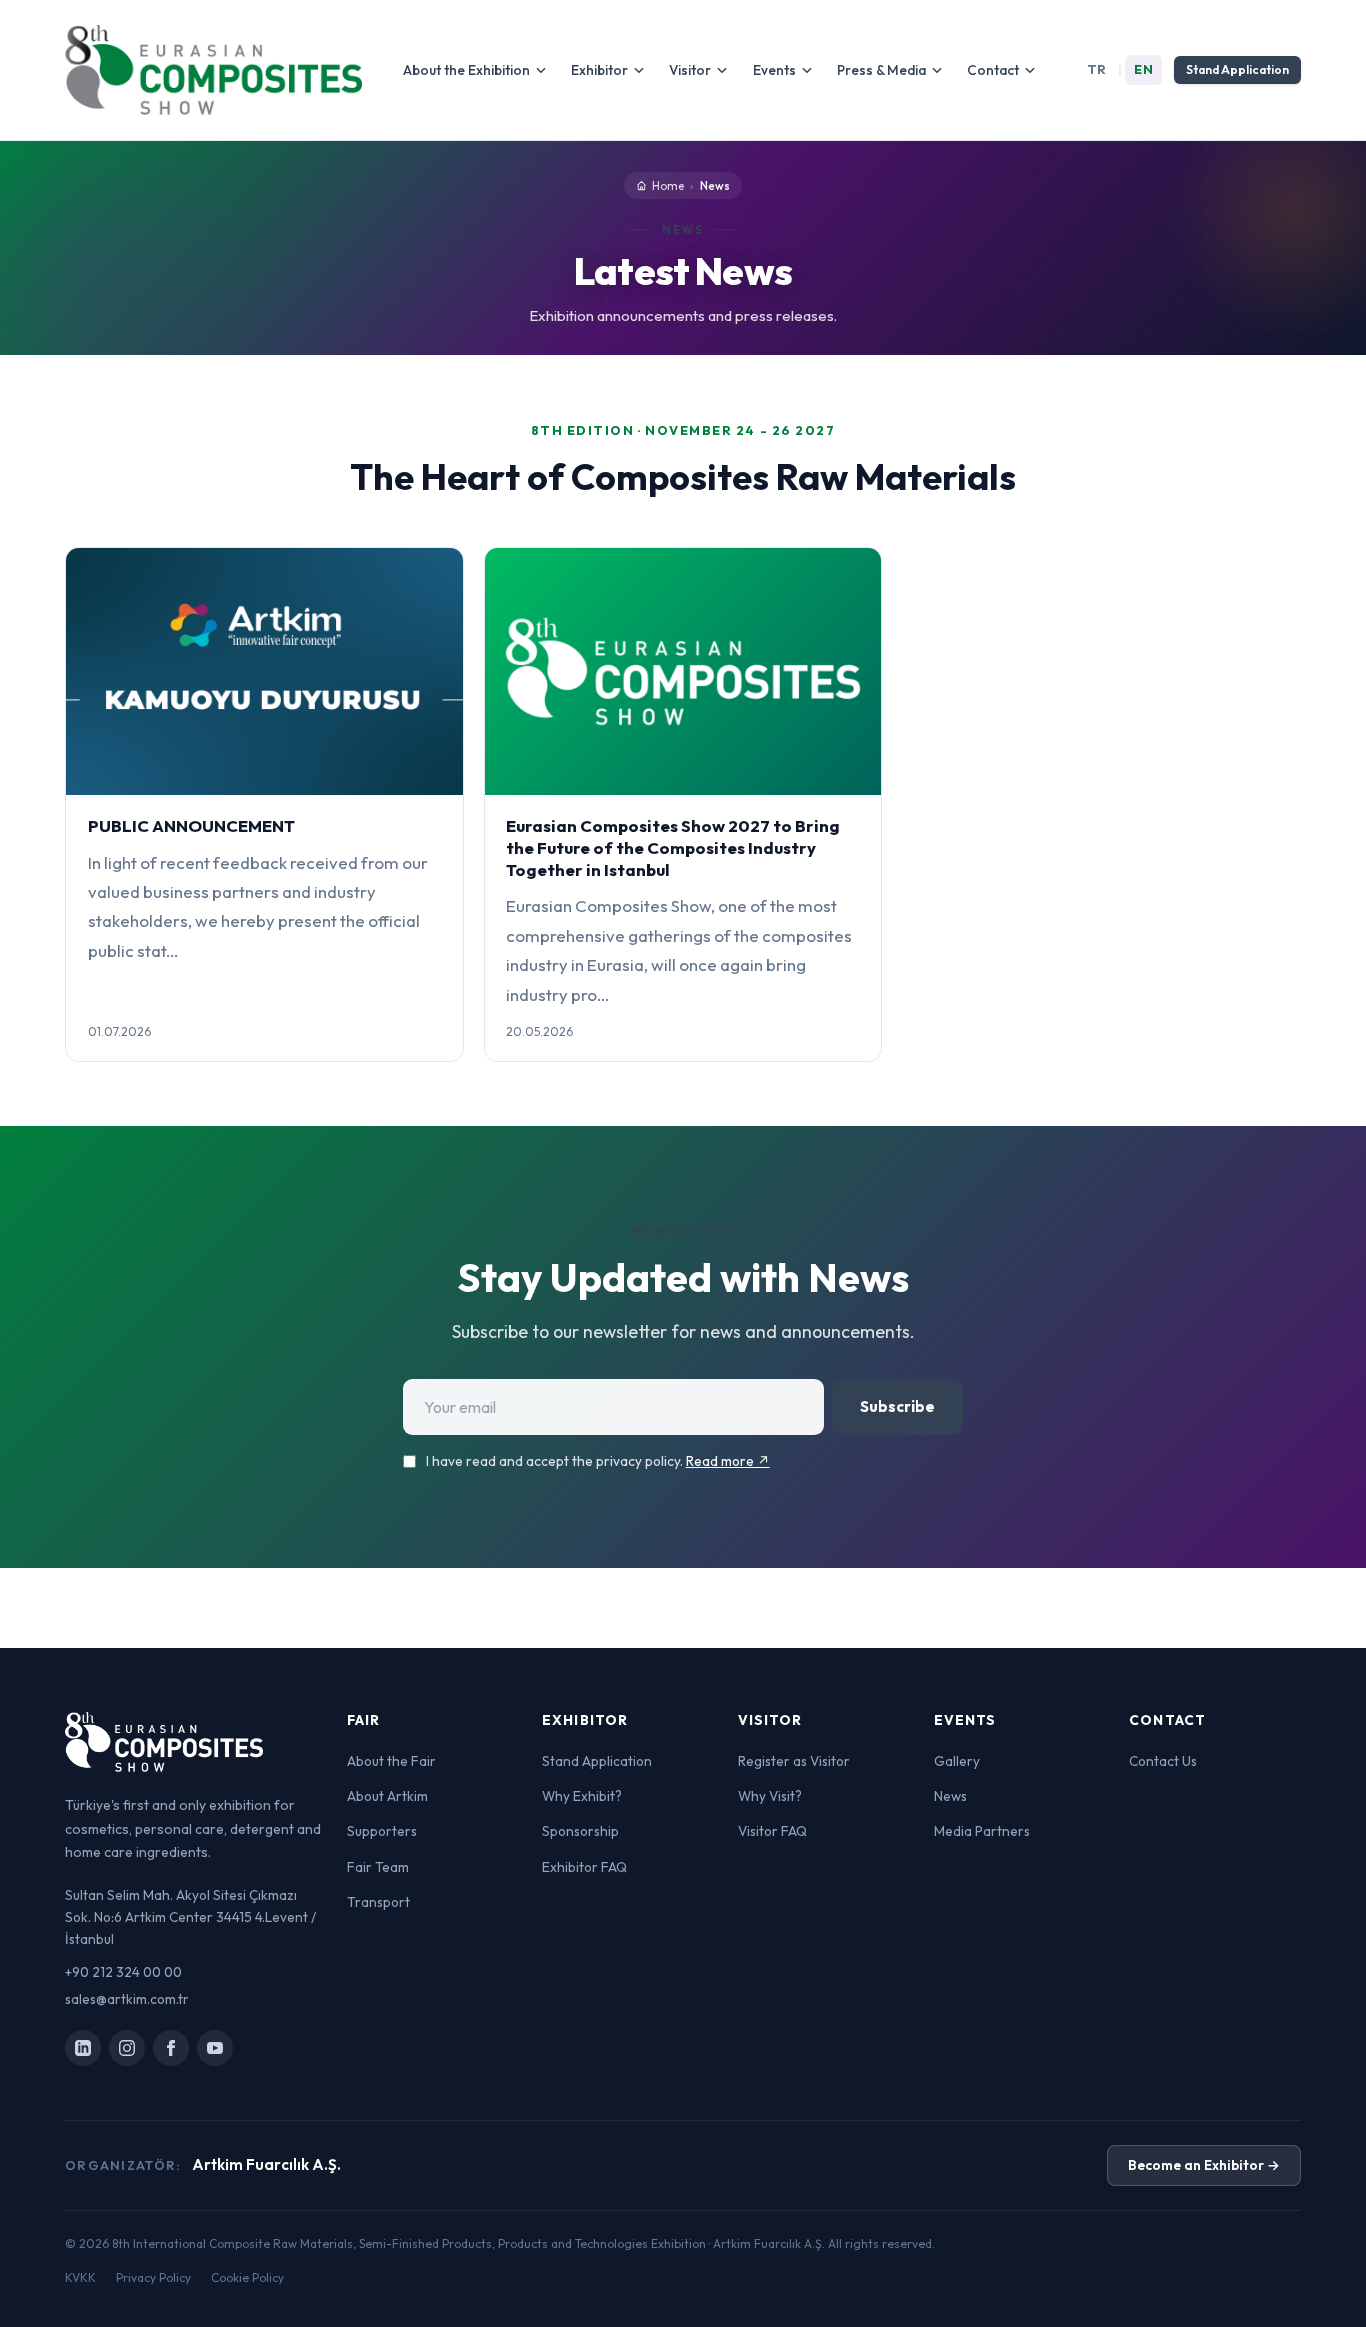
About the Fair (391, 1761)
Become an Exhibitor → (1204, 2165)
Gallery (957, 1761)
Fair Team (378, 1867)
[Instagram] (127, 2048)
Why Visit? (770, 1796)
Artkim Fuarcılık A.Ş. (266, 2164)
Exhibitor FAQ (584, 1867)
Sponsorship (580, 1831)
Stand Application (1237, 69)
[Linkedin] (83, 2048)
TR (1097, 69)
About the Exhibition (466, 70)
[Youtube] (215, 2048)
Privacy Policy (153, 2277)
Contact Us (1163, 1761)
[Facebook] (171, 2048)
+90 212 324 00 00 (123, 1972)
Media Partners (982, 1831)
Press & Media (881, 70)
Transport (378, 1902)
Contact (993, 70)
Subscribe (897, 1406)
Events (774, 70)
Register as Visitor (794, 1761)
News (950, 1796)
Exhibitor (599, 70)
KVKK (80, 2277)
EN (1143, 69)
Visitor (690, 70)
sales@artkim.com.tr (127, 1999)
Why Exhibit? (582, 1796)
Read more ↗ (728, 1461)
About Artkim (387, 1796)
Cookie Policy (247, 2277)
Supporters (382, 1831)
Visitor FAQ (772, 1831)
